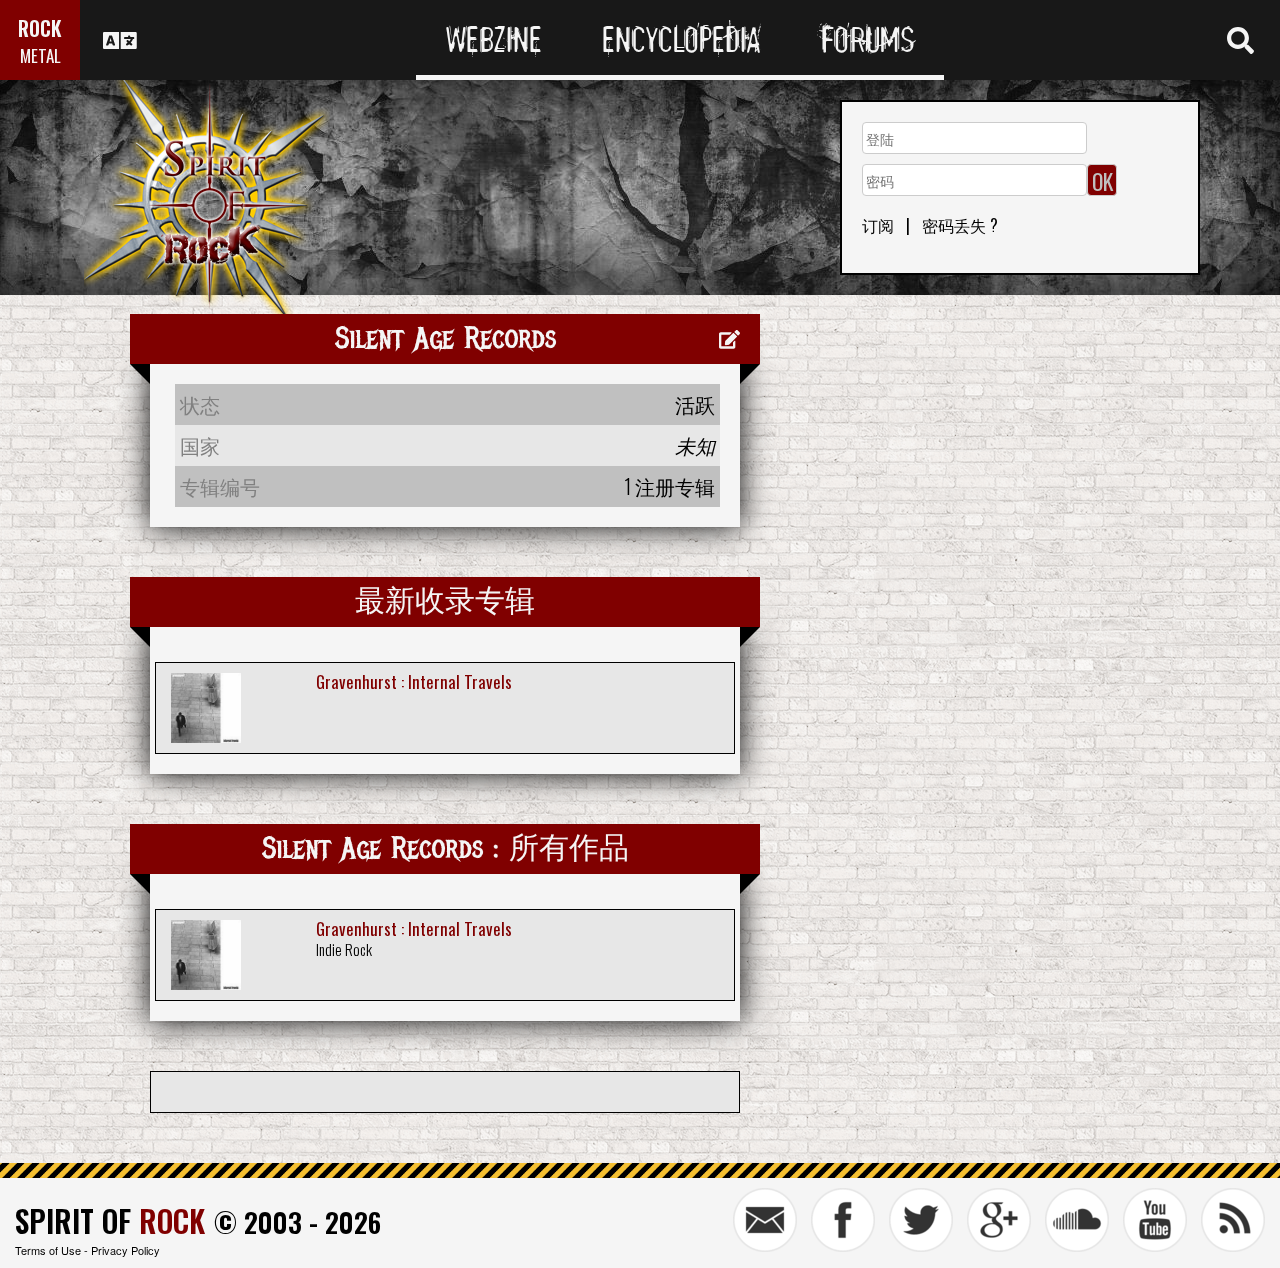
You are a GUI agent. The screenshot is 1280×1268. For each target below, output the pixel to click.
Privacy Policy (125, 1250)
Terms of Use (48, 1250)
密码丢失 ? (960, 225)
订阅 (878, 225)
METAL (40, 55)
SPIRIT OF (110, 1220)
